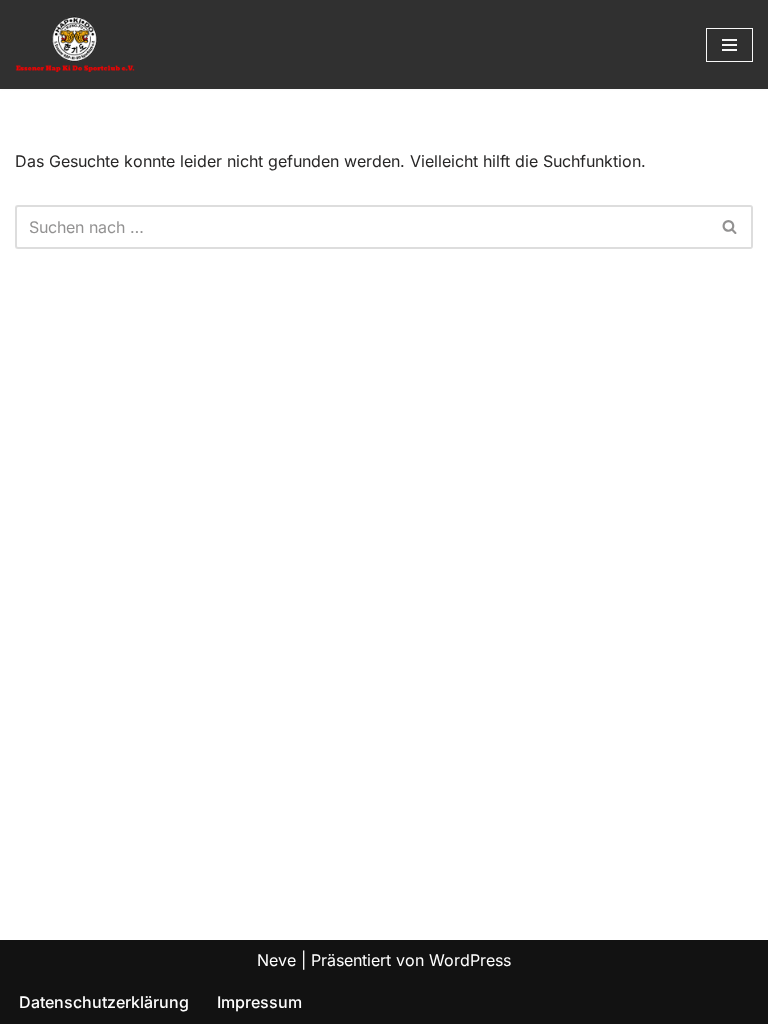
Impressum (259, 1002)
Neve (276, 960)
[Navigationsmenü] (729, 45)
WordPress (470, 960)
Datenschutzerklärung (104, 1002)
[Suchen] (730, 227)
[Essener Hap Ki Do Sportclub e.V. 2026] (75, 44)
